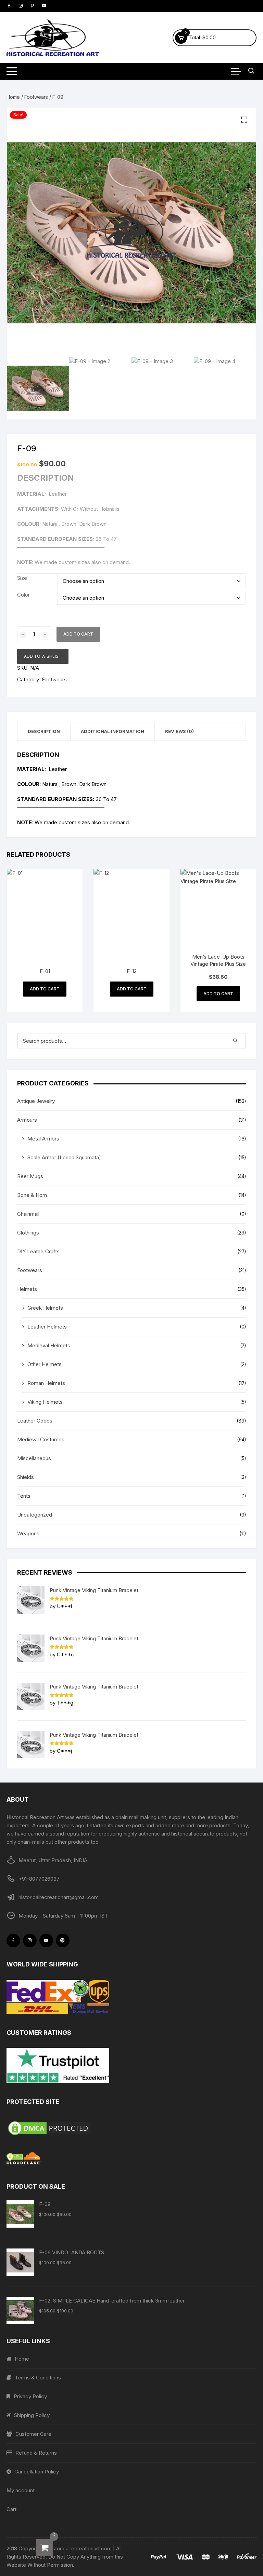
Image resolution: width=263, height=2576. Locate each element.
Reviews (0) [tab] (179, 731)
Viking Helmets (45, 1402)
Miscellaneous (34, 1458)
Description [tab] (44, 731)
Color (23, 595)
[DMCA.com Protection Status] (131, 2128)
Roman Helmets (46, 1383)
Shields (26, 1477)
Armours (27, 1120)
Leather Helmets (47, 1327)
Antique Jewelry (36, 1101)
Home (13, 97)
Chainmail (28, 1214)
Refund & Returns (36, 2453)
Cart (11, 2509)
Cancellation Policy (37, 2472)
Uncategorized (35, 1515)
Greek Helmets (45, 1308)
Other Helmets (45, 1364)
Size (22, 578)
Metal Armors (43, 1139)
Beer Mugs (30, 1176)
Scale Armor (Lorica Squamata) (64, 1157)
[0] (45, 2548)
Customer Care (33, 2434)
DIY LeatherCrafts (38, 1251)
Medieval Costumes (41, 1439)
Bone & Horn (32, 1195)
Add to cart (78, 634)
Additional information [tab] (112, 731)
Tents (24, 1496)
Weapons (28, 1533)
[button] (244, 120)
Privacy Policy (30, 2396)
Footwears (36, 97)
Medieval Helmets (49, 1345)
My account (21, 2490)
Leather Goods (35, 1421)
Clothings (28, 1233)
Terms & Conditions (38, 2378)
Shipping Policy (32, 2415)
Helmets (27, 1289)
